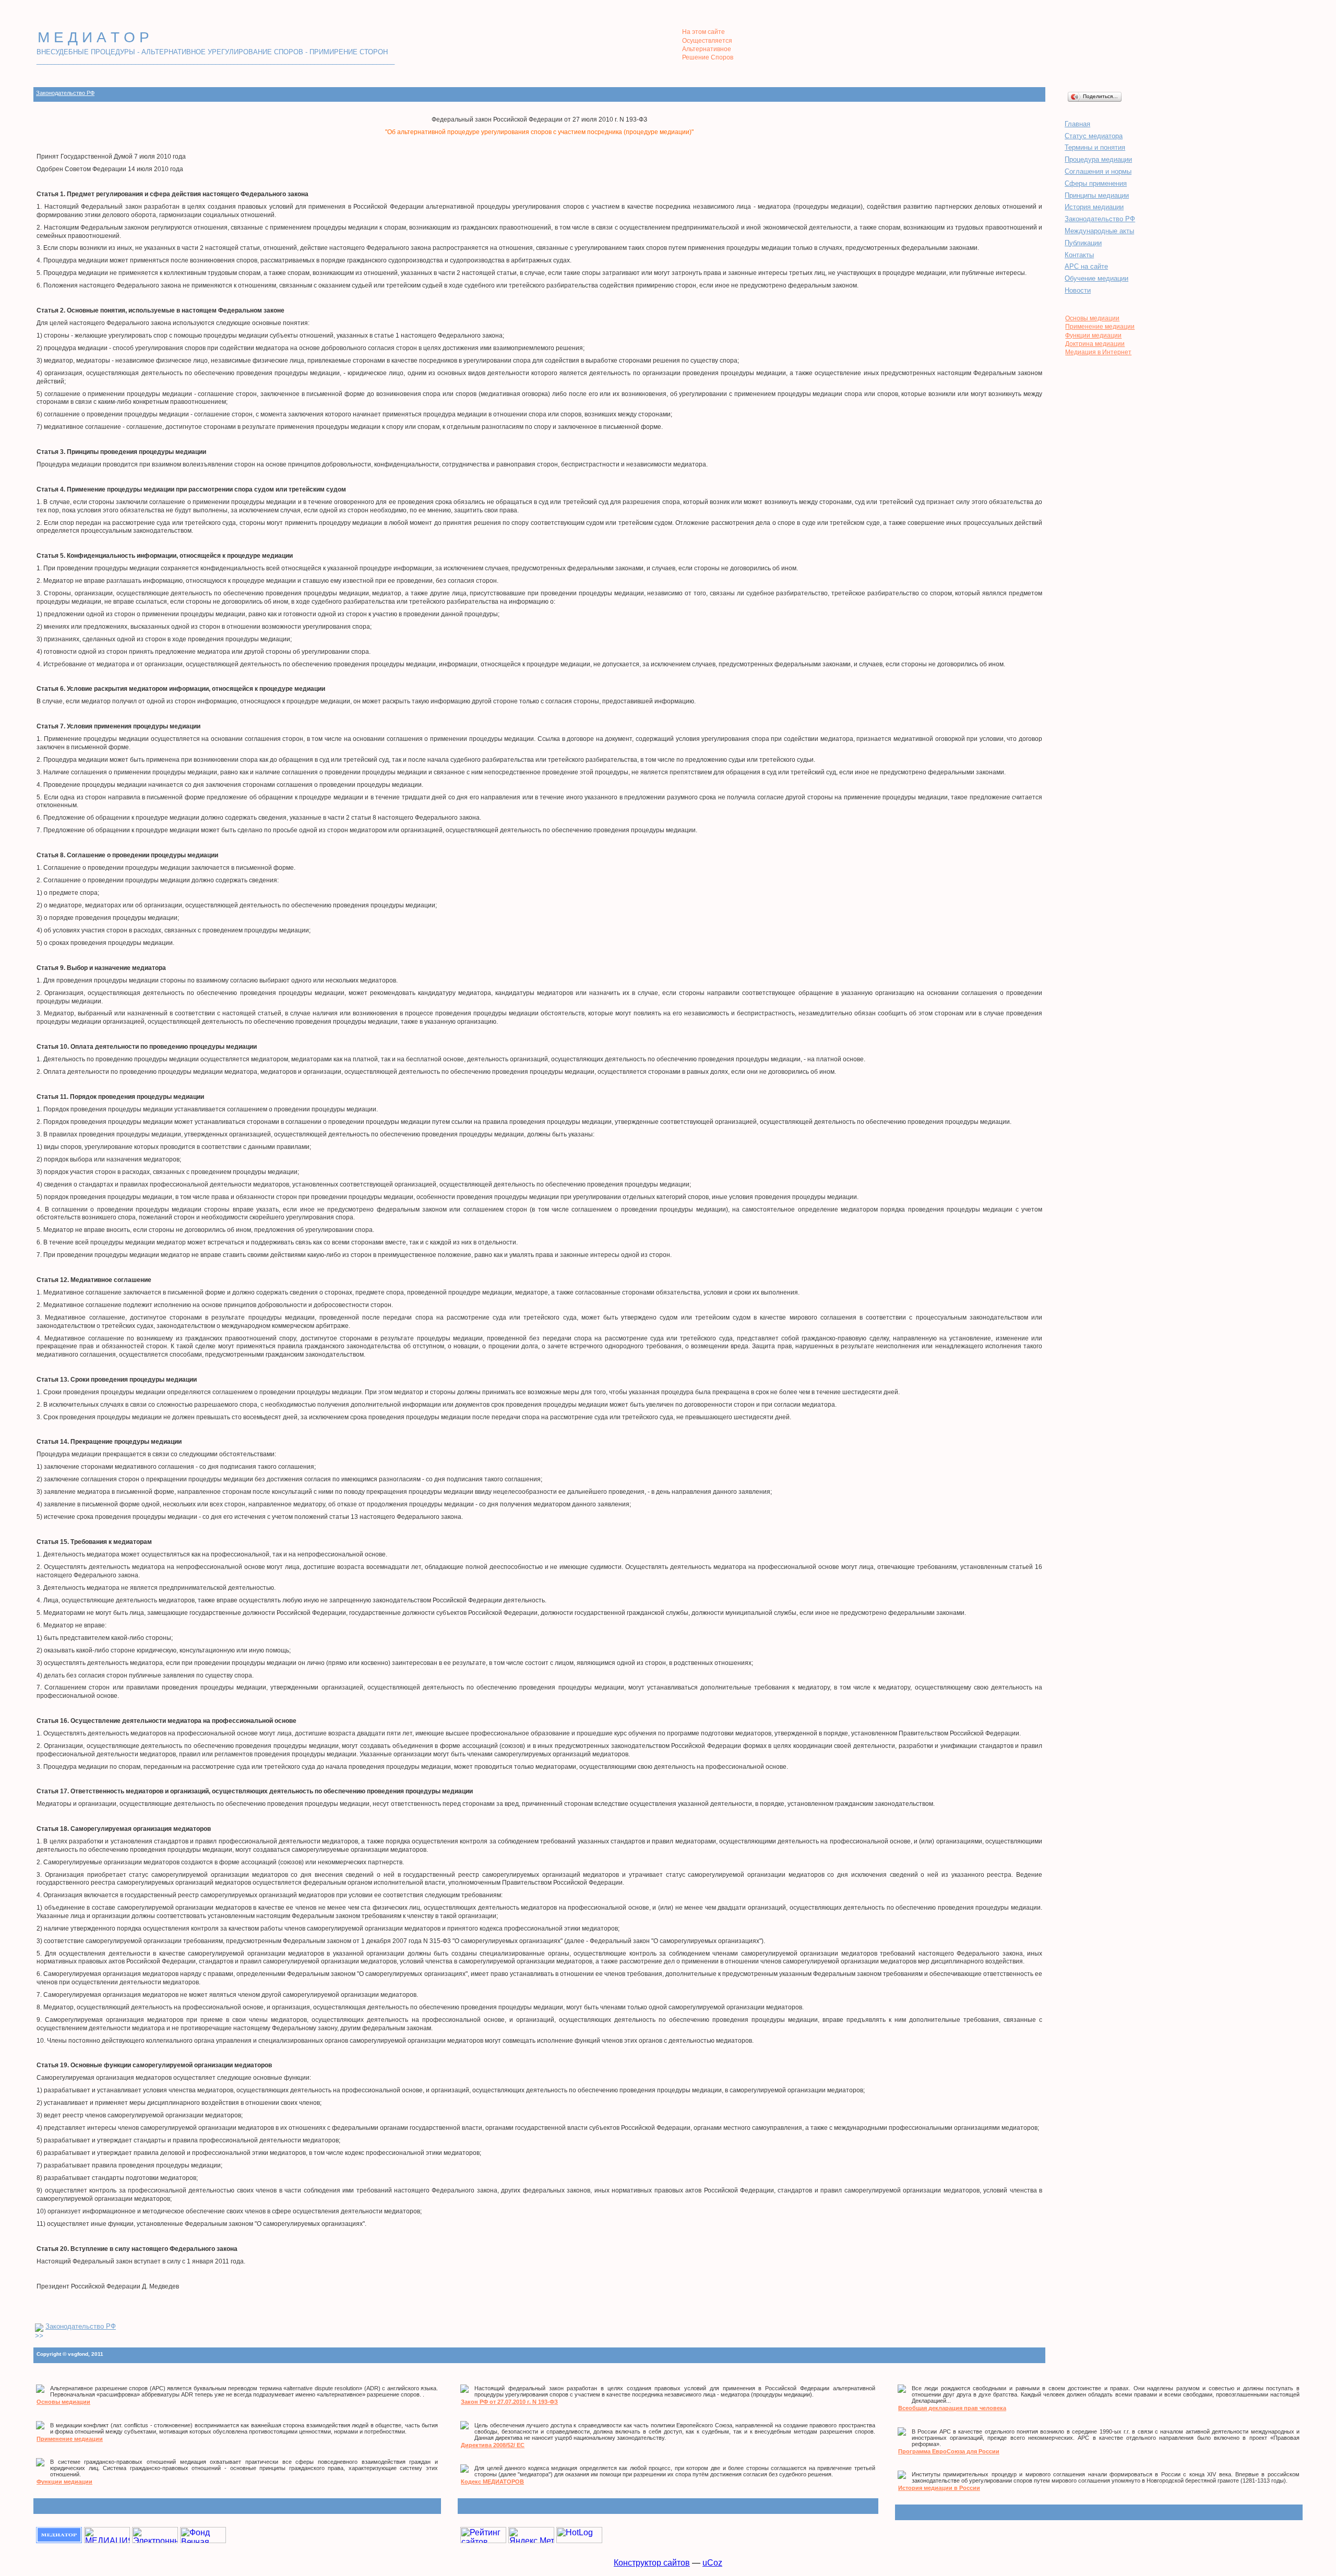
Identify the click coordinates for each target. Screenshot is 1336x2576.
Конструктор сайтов (652, 2563)
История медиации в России (939, 2488)
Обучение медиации (1096, 278)
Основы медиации (1092, 318)
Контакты (1079, 255)
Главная (1077, 124)
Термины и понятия (1095, 147)
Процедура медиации (1098, 159)
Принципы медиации (1097, 195)
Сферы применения (1096, 183)
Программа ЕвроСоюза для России (949, 2451)
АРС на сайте (1086, 266)
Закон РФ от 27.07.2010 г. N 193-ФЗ (509, 2402)
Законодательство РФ (65, 93)
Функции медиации (1093, 336)
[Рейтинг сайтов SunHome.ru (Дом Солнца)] (483, 2540)
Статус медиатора (1094, 136)
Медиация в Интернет (1098, 352)
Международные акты (1099, 231)
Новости (1078, 290)
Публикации (1083, 243)
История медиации (1094, 207)
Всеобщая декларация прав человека (952, 2408)
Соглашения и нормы (1098, 171)
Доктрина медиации (1095, 344)
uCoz (712, 2563)
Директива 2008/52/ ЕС (493, 2445)
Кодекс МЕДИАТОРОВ (492, 2482)
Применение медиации (1100, 327)
